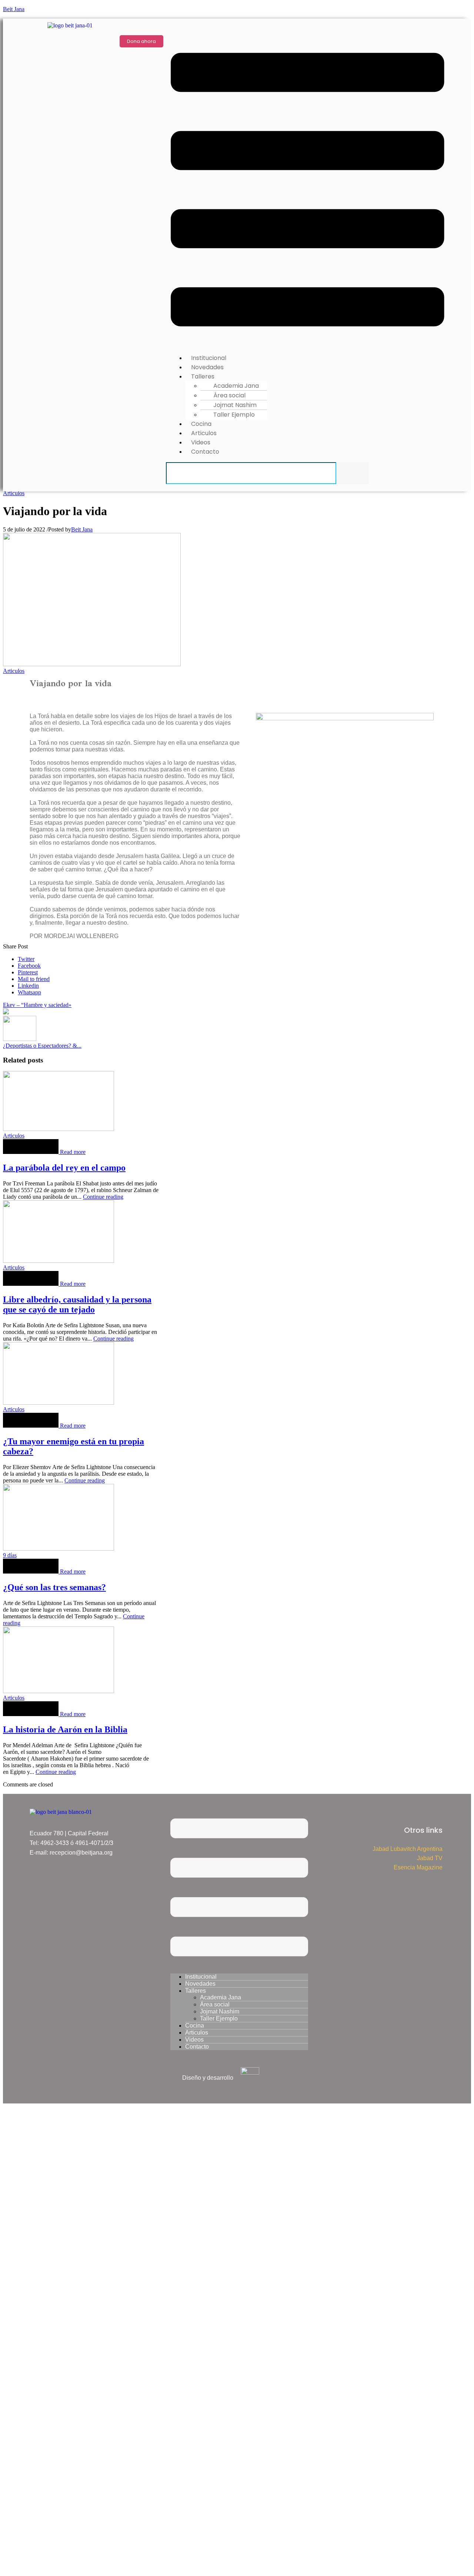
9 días (10, 1555)
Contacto (205, 452)
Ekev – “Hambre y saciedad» (37, 1005)
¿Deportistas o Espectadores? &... (42, 1046)
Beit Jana (14, 9)
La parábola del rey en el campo (64, 1168)
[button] (308, 190)
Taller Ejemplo (234, 415)
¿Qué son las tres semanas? (54, 1587)
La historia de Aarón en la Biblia (65, 1729)
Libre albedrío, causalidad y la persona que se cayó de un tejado (77, 1304)
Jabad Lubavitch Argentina (408, 1849)
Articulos (14, 493)
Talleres (196, 1991)
